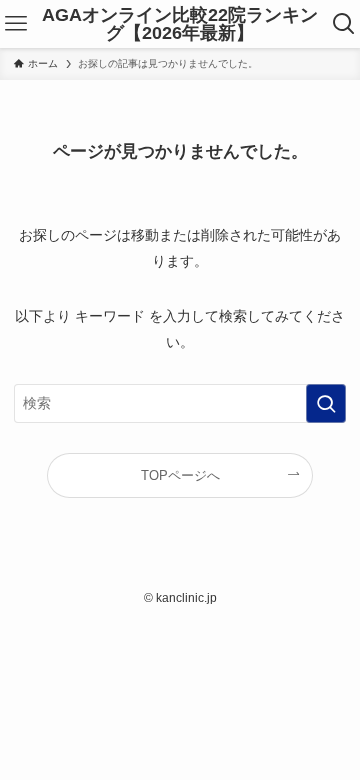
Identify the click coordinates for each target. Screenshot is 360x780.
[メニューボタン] (16, 24)
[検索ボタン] (344, 24)
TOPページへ (180, 475)
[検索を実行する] (326, 403)
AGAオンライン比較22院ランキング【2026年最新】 (180, 24)
